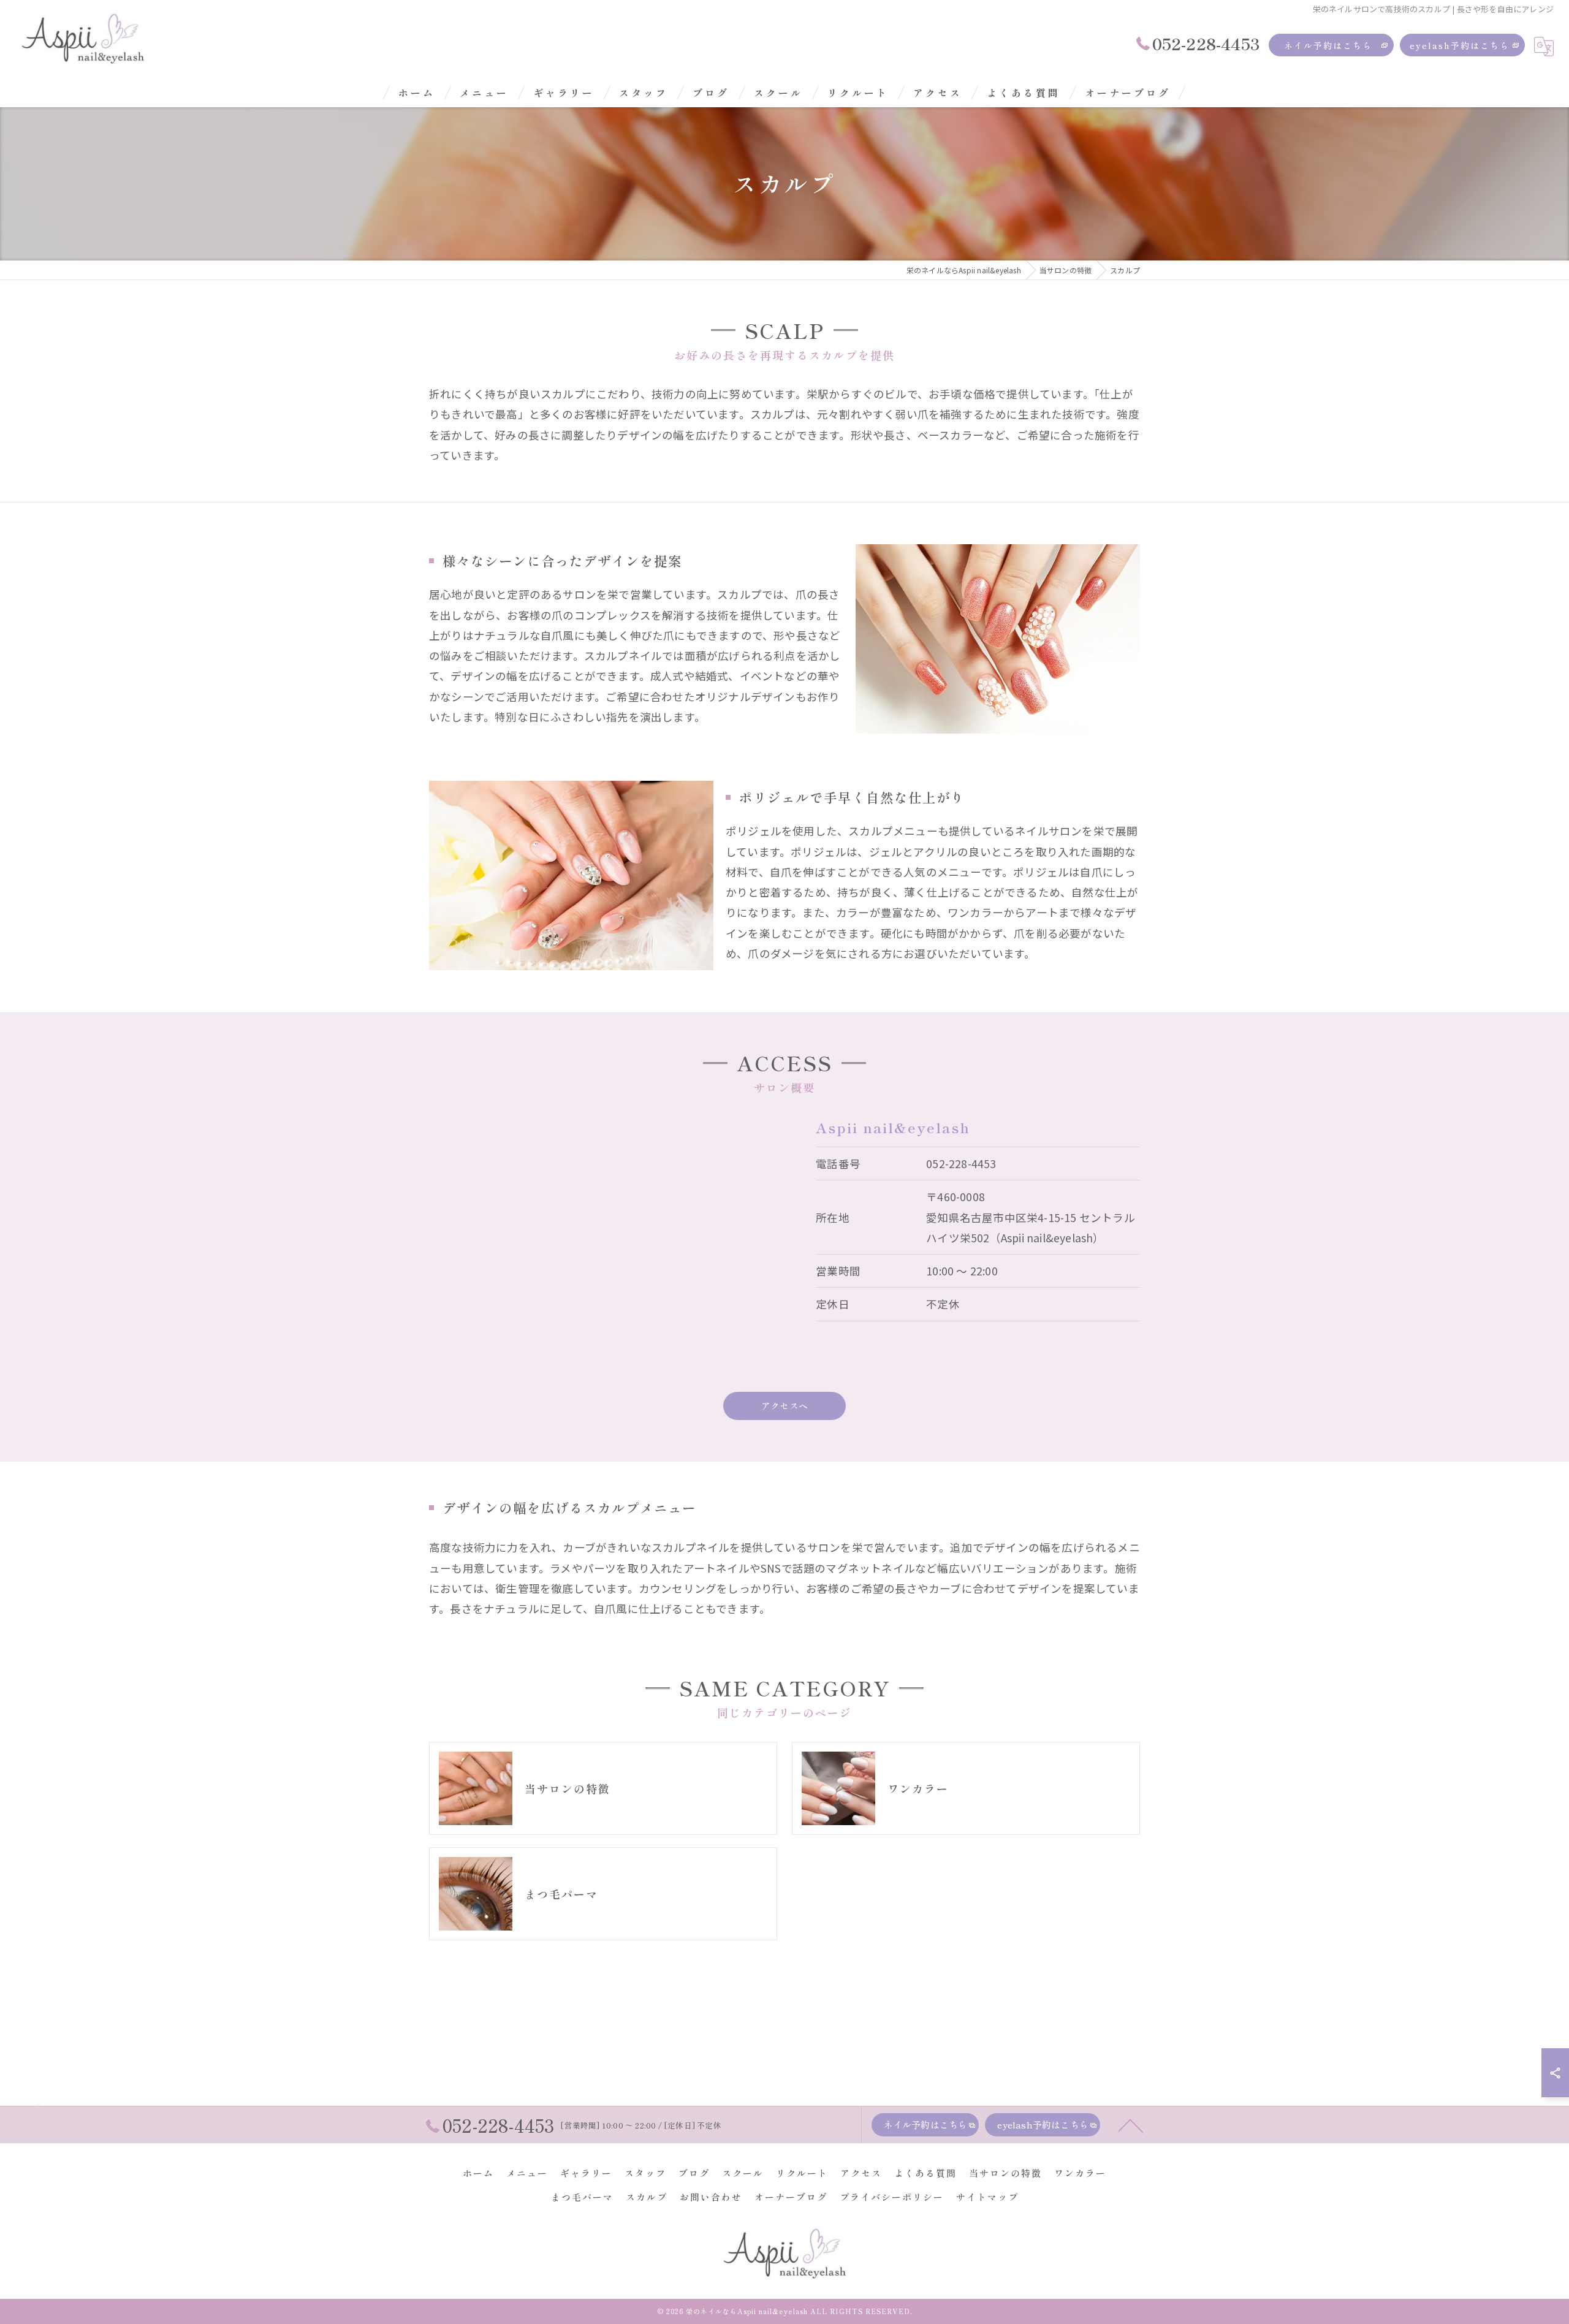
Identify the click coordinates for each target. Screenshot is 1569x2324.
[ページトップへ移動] (1131, 2125)
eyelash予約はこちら (1460, 45)
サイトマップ (987, 2197)
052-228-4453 (961, 1164)
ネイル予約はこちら (1328, 45)
